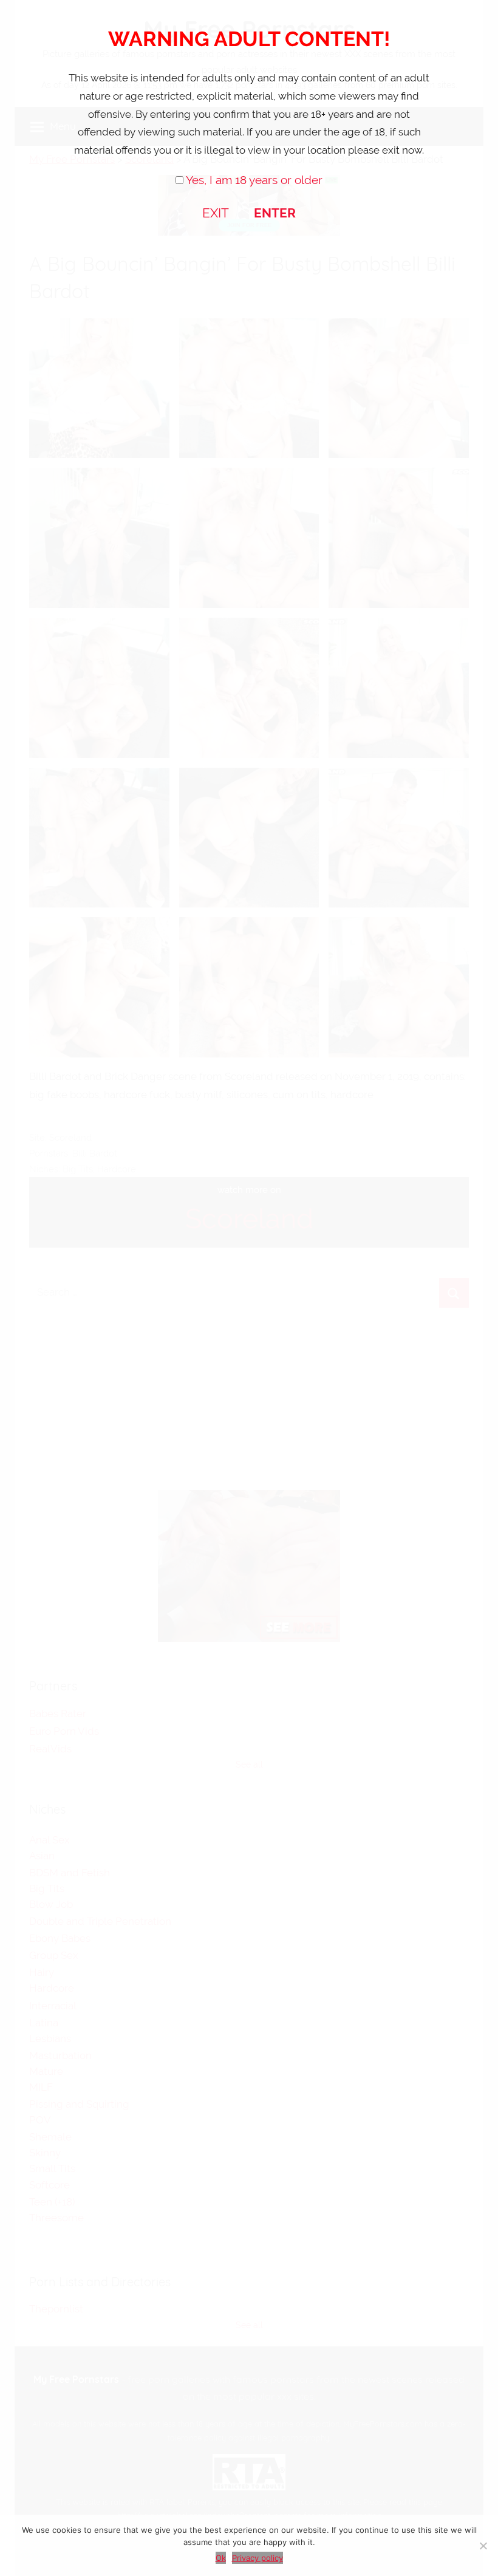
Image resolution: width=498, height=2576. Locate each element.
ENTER (275, 213)
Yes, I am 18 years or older (254, 180)
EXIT (216, 213)
